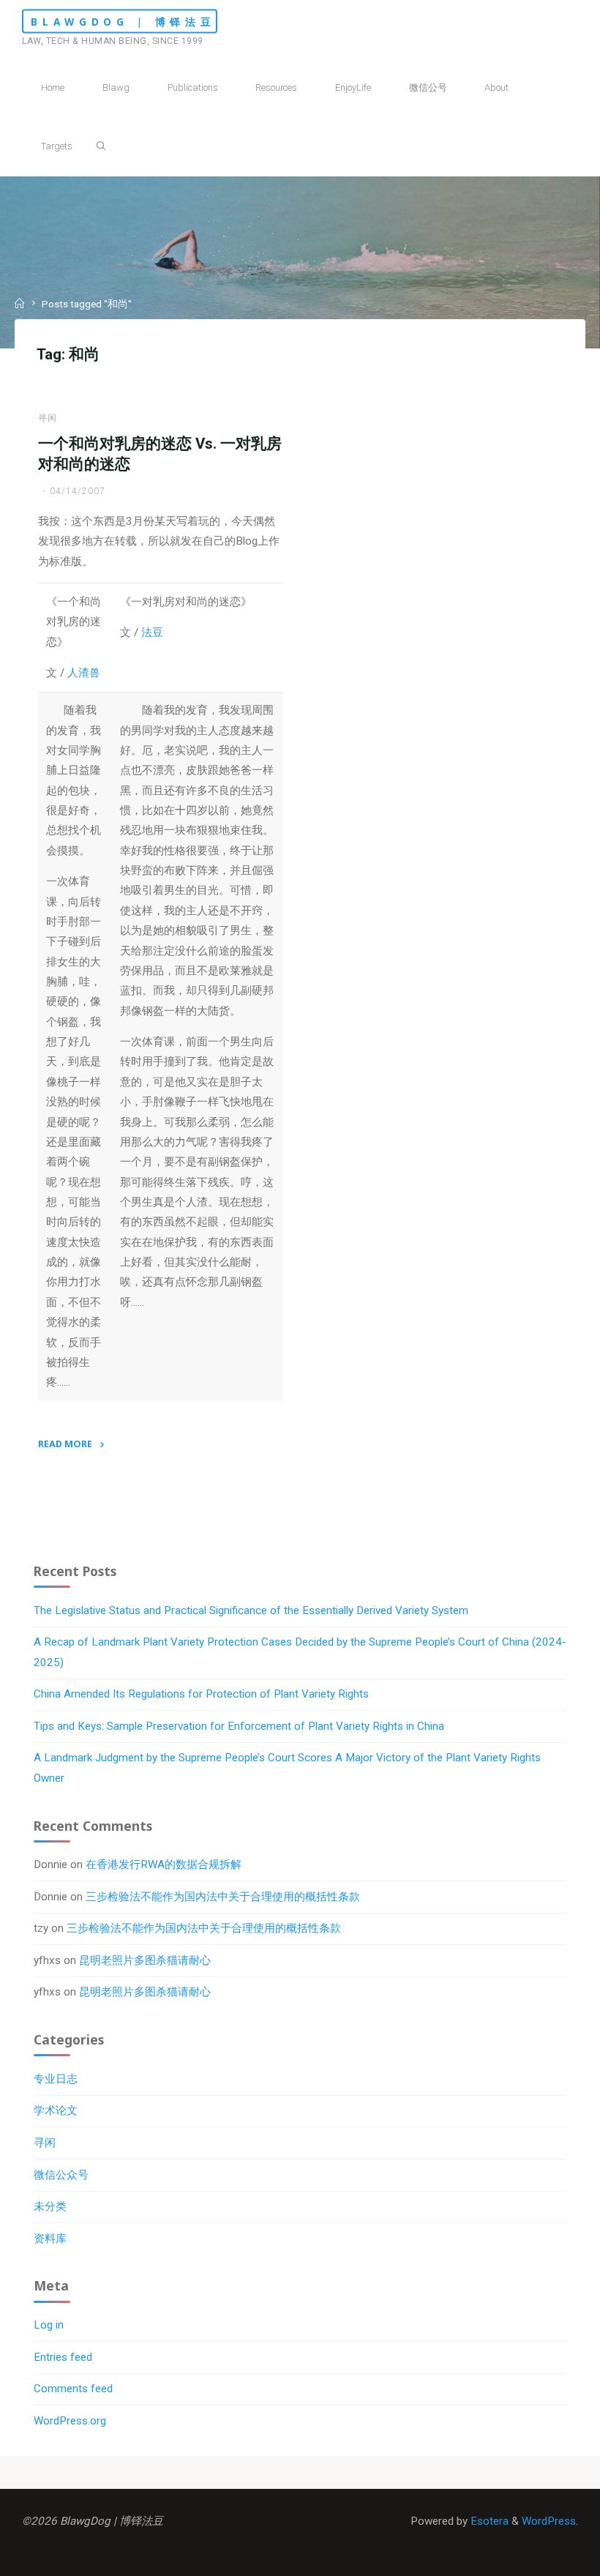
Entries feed (63, 2357)
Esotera (488, 2521)
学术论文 (56, 2110)
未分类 (50, 2206)
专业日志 (56, 2079)
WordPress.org (70, 2421)
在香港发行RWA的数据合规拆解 (164, 1864)
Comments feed (73, 2389)
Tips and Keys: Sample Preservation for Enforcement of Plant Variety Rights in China (239, 1726)
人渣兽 (84, 673)
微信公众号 (61, 2175)
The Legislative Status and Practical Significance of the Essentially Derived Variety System (251, 1610)
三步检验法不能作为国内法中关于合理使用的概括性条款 (223, 1897)
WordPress (549, 2521)
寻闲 (48, 417)
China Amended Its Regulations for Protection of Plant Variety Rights (201, 1694)
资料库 (50, 2239)
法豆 (152, 632)
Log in (49, 2325)
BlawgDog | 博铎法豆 (123, 22)
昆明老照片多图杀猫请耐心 (145, 1960)
